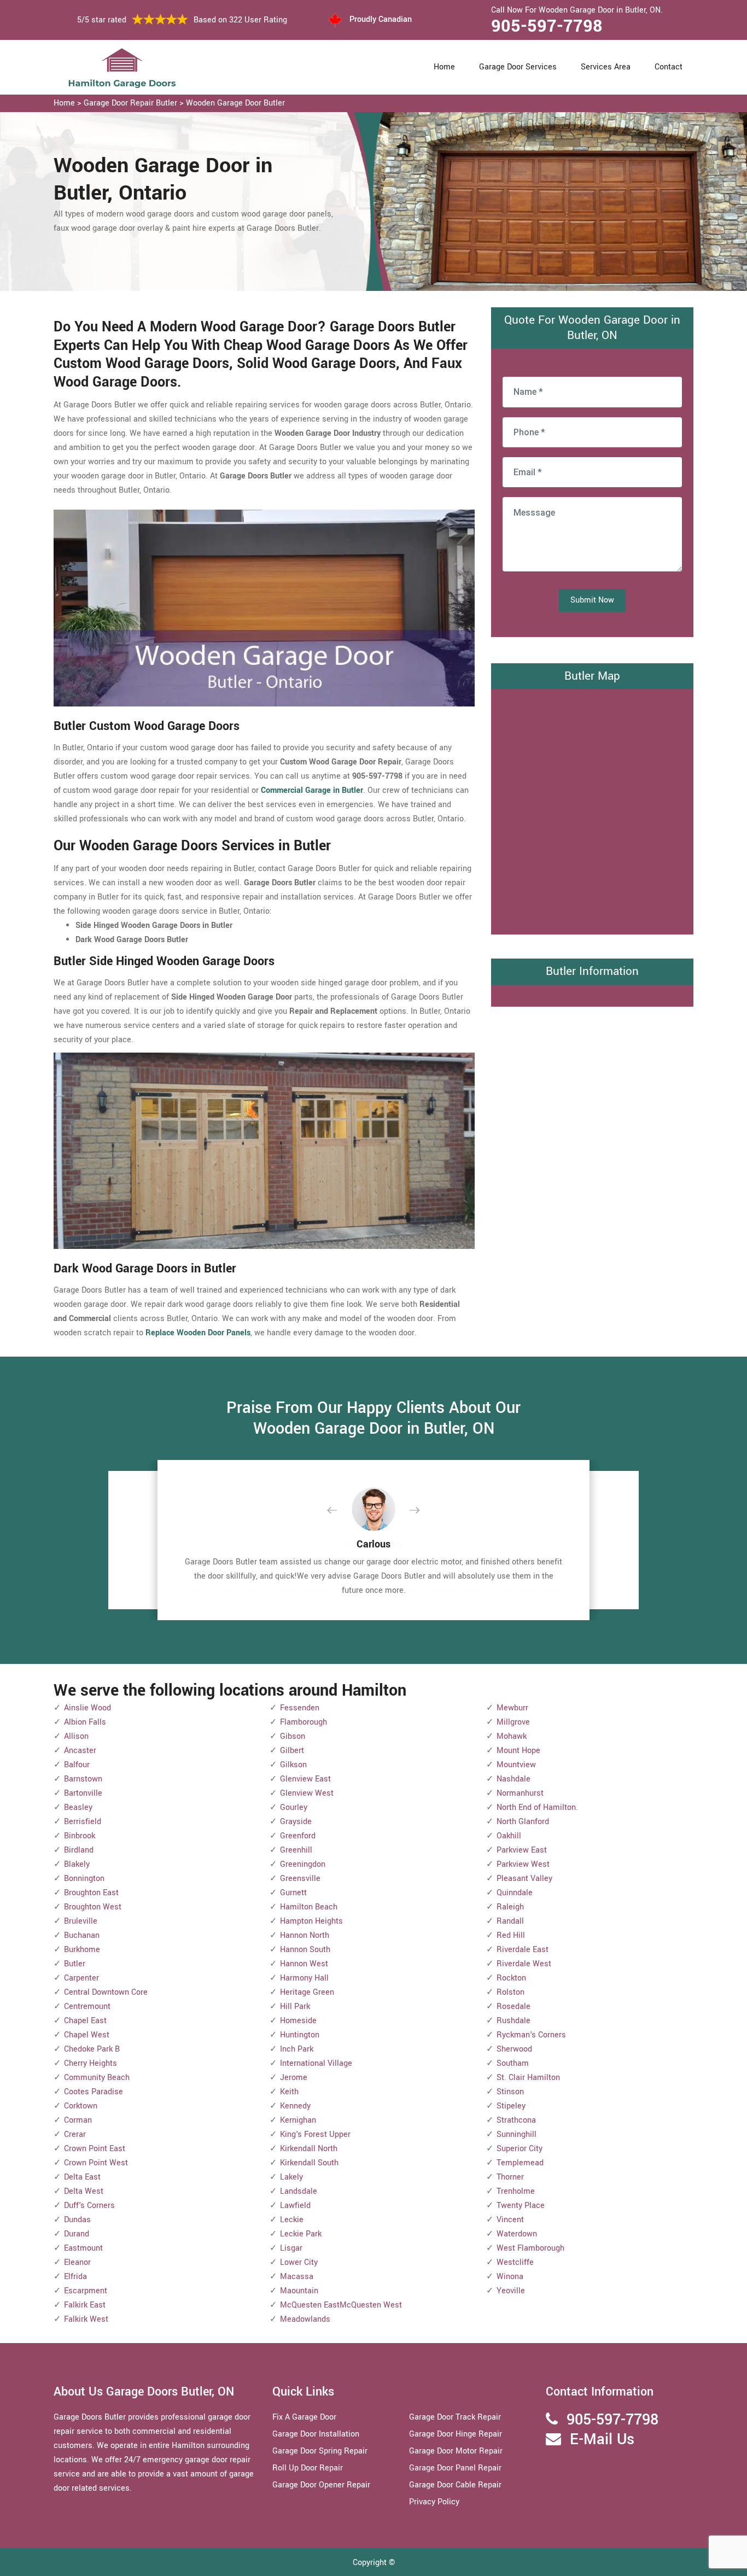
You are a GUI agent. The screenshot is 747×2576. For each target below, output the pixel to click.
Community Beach (97, 2078)
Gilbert (292, 1751)
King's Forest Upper (315, 2134)
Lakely (291, 2177)
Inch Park (297, 2049)
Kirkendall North (309, 2149)
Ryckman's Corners (531, 2035)
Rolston (510, 1992)
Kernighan (298, 2120)
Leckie (292, 2220)
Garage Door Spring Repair (320, 2451)
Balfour (77, 1765)
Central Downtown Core (106, 1992)
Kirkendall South (309, 2163)
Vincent (510, 2220)
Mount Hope (518, 1751)
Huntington (300, 2035)
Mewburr (512, 1708)
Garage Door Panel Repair (455, 2468)
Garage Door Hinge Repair (456, 2434)
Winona (510, 2277)
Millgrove (513, 1722)
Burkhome (82, 1950)
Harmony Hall (304, 1978)
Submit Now (592, 600)
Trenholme (516, 2191)
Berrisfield (83, 1822)
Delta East (82, 2177)
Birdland (79, 1850)
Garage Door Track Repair (455, 2417)
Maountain (299, 2291)
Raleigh (510, 1907)
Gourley (294, 1807)
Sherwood (514, 2049)
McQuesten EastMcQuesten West (341, 2305)
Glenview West (307, 1793)
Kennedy (295, 2106)
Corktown (81, 2106)
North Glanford (523, 1822)
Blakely (77, 1864)
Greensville (300, 1879)
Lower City (299, 2262)
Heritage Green (307, 1992)
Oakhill (509, 1836)
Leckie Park (301, 2234)
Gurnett (293, 1893)
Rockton (511, 1978)
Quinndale (515, 1893)
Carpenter (81, 1978)
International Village (316, 2063)
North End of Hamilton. (537, 1807)
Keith (289, 2092)
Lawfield (295, 2206)
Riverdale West (524, 1964)
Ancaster (80, 1751)
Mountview (516, 1765)
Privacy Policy (434, 2502)
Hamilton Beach (309, 1907)
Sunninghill (517, 2134)
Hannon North (305, 1935)
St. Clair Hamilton (528, 2078)
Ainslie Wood (87, 1708)
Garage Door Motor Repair (456, 2451)
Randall (510, 1921)
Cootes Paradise (94, 2092)
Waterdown (517, 2234)
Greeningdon (303, 1864)
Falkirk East (85, 2305)
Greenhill (296, 1850)
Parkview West (523, 1864)
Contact (669, 67)
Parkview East (522, 1850)
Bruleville (81, 1921)
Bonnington (84, 1879)
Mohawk (512, 1736)
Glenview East (305, 1779)
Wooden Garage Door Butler (235, 103)
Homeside (298, 2021)
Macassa (297, 2277)
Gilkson (293, 1765)
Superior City (520, 2149)
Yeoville (511, 2291)
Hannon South (305, 1950)
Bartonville (83, 1793)
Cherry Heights (91, 2063)
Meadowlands (305, 2319)
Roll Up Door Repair (308, 2468)
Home (444, 67)
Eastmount (83, 2248)
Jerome (294, 2078)
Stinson (510, 2092)
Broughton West (93, 1907)
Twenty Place (521, 2206)
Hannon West (304, 1964)
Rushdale (513, 2021)
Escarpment (86, 2291)
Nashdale (513, 1779)
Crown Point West (96, 2163)
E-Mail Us (602, 2440)
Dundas (77, 2220)
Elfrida (75, 2277)
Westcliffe (515, 2262)
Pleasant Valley (524, 1879)
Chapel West (87, 2035)
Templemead (520, 2163)
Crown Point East (95, 2149)
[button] (341, 1511)
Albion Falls (85, 1722)
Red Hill (511, 1935)
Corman (78, 2120)
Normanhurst (520, 1793)
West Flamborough (530, 2248)
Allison (76, 1736)
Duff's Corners (89, 2206)
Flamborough (304, 1722)
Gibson (293, 1736)
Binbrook (80, 1836)
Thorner (510, 2177)
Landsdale (299, 2191)
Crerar (75, 2134)
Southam (513, 2063)
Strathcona (516, 2120)
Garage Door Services (518, 67)
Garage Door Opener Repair (321, 2485)
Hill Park (295, 2007)
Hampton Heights (311, 1921)
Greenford (298, 1836)
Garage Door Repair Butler (130, 103)
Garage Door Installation (316, 2434)
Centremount (87, 2007)
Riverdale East (523, 1950)
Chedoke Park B (92, 2049)
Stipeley (511, 2106)
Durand (77, 2234)
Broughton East (91, 1893)
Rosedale (513, 2007)
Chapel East (85, 2021)
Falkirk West (86, 2319)
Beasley (78, 1807)
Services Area (606, 67)
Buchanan (82, 1935)
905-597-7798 (547, 26)
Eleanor (77, 2262)
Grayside (296, 1822)
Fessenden (300, 1708)
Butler (75, 1964)
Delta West (84, 2191)
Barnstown (83, 1779)
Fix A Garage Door (304, 2417)
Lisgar (291, 2248)
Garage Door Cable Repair (455, 2485)
